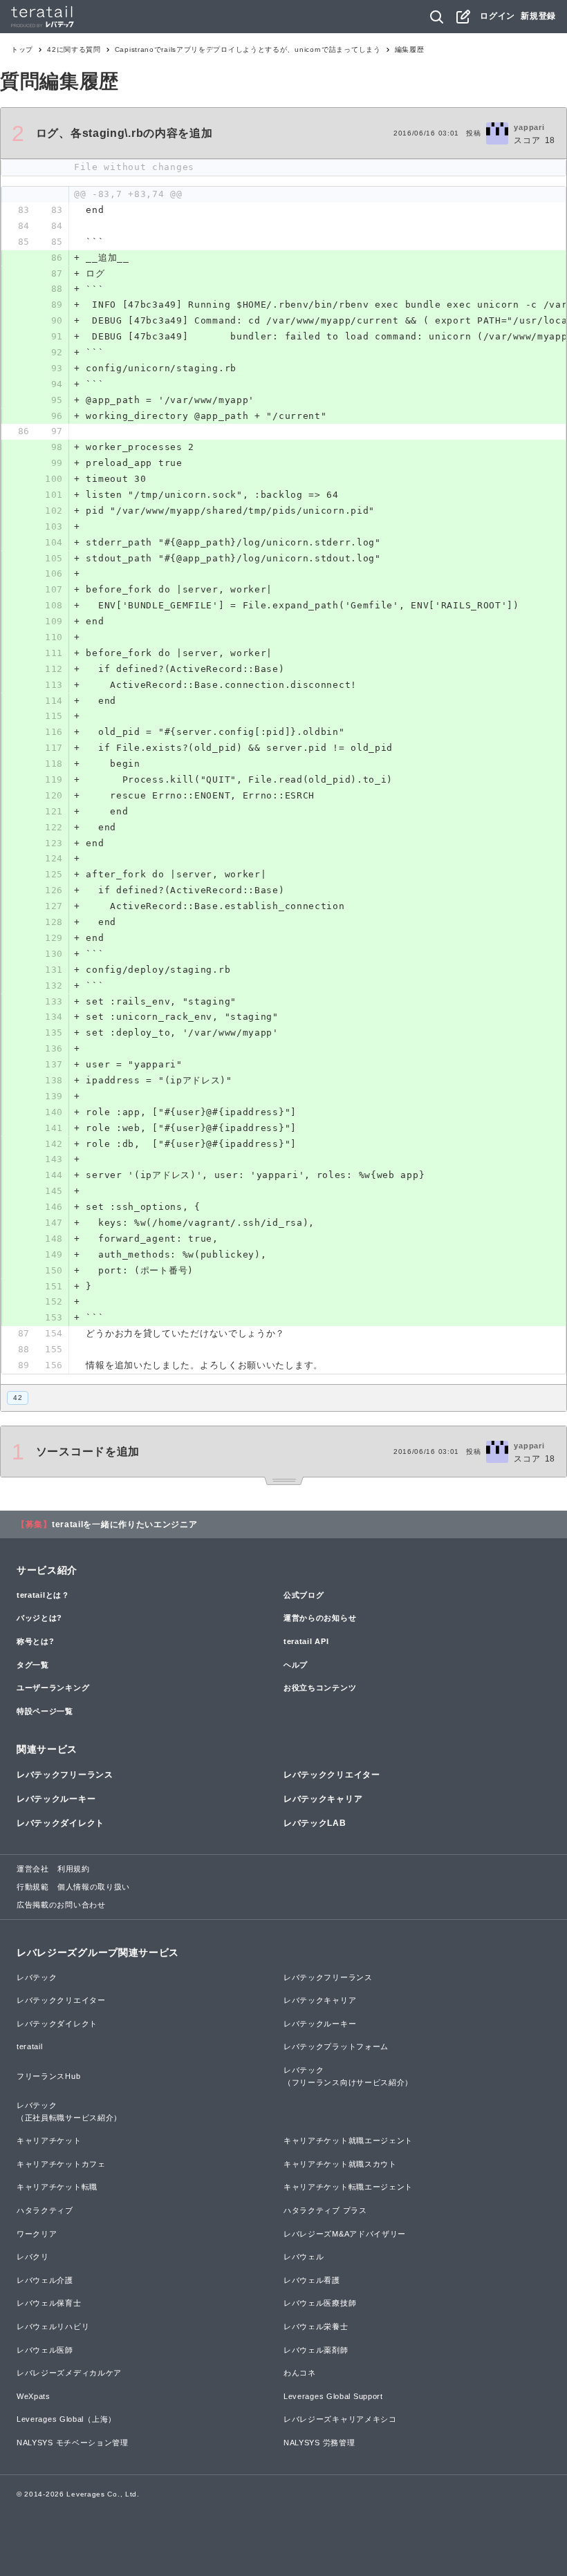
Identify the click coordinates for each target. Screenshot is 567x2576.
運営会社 (33, 1869)
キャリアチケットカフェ (61, 2164)
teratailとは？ (43, 1595)
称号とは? (36, 1641)
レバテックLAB (315, 1823)
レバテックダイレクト (61, 1823)
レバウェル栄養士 (316, 2326)
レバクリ (33, 2257)
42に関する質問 (74, 49)
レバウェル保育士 (49, 2303)
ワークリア (37, 2234)
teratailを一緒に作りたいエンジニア (125, 1524)
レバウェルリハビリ (53, 2326)
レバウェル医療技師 (320, 2303)
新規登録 (538, 16)
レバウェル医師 (45, 2350)
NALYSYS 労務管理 (319, 2443)
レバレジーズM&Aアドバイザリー (345, 2234)
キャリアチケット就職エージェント (348, 2140)
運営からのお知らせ (320, 1618)
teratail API (306, 1641)
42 (18, 1398)
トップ (22, 49)
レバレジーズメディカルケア (69, 2373)
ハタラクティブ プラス (325, 2210)
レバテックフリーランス (65, 1775)
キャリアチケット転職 (57, 2187)
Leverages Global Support (333, 2396)
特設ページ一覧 (45, 1711)
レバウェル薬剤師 (316, 2350)
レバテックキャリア (323, 1799)
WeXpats (34, 2396)
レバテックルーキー (56, 1799)
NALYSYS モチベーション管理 (73, 2443)
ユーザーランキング (53, 1688)
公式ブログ (304, 1595)
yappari (529, 127)
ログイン (498, 16)
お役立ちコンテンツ (320, 1688)
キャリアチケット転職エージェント (348, 2187)
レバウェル (304, 2257)
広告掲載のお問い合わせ (61, 1905)
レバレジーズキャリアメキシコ (340, 2419)
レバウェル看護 (312, 2280)
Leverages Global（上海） (66, 2419)
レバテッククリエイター (332, 1775)
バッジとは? (39, 1618)
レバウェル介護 (45, 2280)
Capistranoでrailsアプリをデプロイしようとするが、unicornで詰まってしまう (248, 49)
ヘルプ (296, 1665)
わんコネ (300, 2373)
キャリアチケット (49, 2140)
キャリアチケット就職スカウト (340, 2164)
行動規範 (33, 1887)
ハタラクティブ (45, 2210)
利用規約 (74, 1869)
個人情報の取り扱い (94, 1887)
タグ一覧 (33, 1665)
